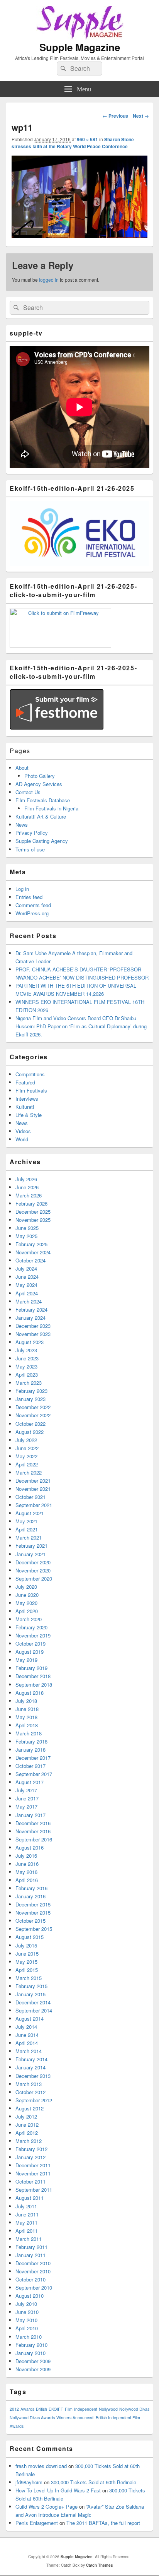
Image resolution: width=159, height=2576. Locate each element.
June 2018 (27, 1709)
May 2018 (26, 1717)
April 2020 (27, 1611)
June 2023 (27, 1358)
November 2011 (33, 2173)
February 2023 (31, 1391)
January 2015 (30, 1994)
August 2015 (30, 1937)
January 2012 (30, 2157)
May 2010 (26, 2320)
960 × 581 (87, 139)
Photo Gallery (40, 776)
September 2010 (34, 2287)
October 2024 (30, 1260)
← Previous (115, 116)
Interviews (27, 1099)
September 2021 (34, 1505)
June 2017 (27, 1798)
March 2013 (29, 2084)
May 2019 (26, 1660)
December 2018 (33, 1676)
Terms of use (30, 849)
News (22, 825)
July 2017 (26, 1790)
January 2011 (30, 2255)
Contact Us (28, 792)
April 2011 (27, 2231)
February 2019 (31, 1668)
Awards (27, 2409)
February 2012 (31, 2149)
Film (69, 2409)
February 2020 (31, 1627)
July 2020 (26, 1587)
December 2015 (33, 1904)
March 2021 (29, 1537)
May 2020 (26, 1603)
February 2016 (31, 1888)
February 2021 (31, 1546)
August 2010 (30, 2296)
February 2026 (31, 1203)
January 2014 (30, 2067)
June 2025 (27, 1228)
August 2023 (30, 1342)
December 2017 (33, 1758)
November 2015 (33, 1912)
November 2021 (33, 1489)
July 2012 (26, 2116)
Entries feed (29, 897)
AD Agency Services (39, 784)
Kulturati (25, 1107)
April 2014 (27, 2043)
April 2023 (27, 1374)
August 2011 (30, 2198)
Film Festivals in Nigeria (51, 808)
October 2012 (30, 2092)
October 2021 (30, 1497)
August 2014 (30, 2018)
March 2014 (29, 2051)
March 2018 (29, 1733)
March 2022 (29, 1472)
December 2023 (33, 1326)
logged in (49, 280)
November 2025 (33, 1220)
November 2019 (33, 1635)
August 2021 (30, 1513)
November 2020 (33, 1570)
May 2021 (26, 1521)
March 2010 (29, 2337)
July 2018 (26, 1701)
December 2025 (33, 1212)
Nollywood (108, 2409)
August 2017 (30, 1782)
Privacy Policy (32, 833)
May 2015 (26, 1962)
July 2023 (26, 1350)
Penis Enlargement (37, 2523)
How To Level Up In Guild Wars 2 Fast (58, 2490)
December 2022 (33, 1407)
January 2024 (30, 1318)
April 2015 (27, 1970)
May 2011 (26, 2222)
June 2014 (27, 2035)
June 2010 (27, 2312)
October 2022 (30, 1424)
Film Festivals (31, 1090)
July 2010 (26, 2304)
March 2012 (29, 2141)
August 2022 (30, 1432)
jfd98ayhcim (29, 2482)
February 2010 (31, 2345)
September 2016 (34, 1839)
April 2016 (27, 1880)
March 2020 (29, 1619)
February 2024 (31, 1309)
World (22, 1139)
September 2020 (34, 1578)
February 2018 (31, 1741)
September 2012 (34, 2100)
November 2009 (33, 2369)
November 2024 (33, 1252)
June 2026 (27, 1187)
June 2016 (27, 1864)
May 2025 (26, 1236)
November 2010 (33, 2271)
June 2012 (27, 2125)
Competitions (30, 1074)
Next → (141, 116)
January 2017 (30, 1815)
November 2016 (33, 1831)
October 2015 (30, 1921)
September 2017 (34, 1774)
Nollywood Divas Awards (32, 2418)
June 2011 (27, 2214)
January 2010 (30, 2353)
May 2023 (26, 1366)
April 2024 (27, 1293)
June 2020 (27, 1595)
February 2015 (31, 1986)
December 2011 (33, 2165)
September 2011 (34, 2190)
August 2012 (30, 2108)
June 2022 (27, 1448)
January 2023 (30, 1399)
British (41, 2409)
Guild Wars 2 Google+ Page (47, 2507)
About (22, 768)
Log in (22, 889)
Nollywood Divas (134, 2409)
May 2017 (26, 1806)
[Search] (63, 69)
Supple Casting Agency (42, 841)
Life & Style (29, 1115)
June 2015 (27, 1953)
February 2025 (31, 1244)
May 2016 (26, 1872)
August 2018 (30, 1693)
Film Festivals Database (43, 800)
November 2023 (33, 1334)
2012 (14, 2409)
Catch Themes (100, 2565)
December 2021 (33, 1481)
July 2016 (26, 1856)
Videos (23, 1131)
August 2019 (30, 1652)
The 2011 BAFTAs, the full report (103, 2523)
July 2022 (26, 1440)
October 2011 (30, 2181)
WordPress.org (32, 913)
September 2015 (34, 1929)
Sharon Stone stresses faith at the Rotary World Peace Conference (73, 143)
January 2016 (30, 1896)
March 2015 (29, 1978)
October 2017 (30, 1766)
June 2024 (27, 1277)
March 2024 (29, 1301)
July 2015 (26, 1945)
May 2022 (26, 1456)
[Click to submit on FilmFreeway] (60, 645)
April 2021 (27, 1529)
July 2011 (26, 2206)
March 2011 (29, 2239)
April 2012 (27, 2133)
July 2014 (26, 2027)
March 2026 (29, 1195)
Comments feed (33, 905)
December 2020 (33, 1562)
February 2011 (31, 2247)
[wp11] (79, 236)
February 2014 (31, 2059)
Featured (25, 1082)
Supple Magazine (80, 47)
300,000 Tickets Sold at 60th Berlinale (94, 2482)
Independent (86, 2409)
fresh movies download (41, 2466)
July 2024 (26, 1268)
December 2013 (33, 2076)
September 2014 (34, 2010)
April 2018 (27, 1725)
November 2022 (33, 1415)
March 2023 (29, 1383)
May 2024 (26, 1285)
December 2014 (33, 2002)
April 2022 (27, 1464)
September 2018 (34, 1685)
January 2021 (30, 1554)
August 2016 (30, 1847)
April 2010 (27, 2328)
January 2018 (30, 1750)
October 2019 (30, 1643)
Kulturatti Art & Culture (41, 816)
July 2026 (26, 1179)
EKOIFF (56, 2409)
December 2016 (33, 1823)
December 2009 (33, 2361)
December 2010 (33, 2263)
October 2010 (30, 2279)
